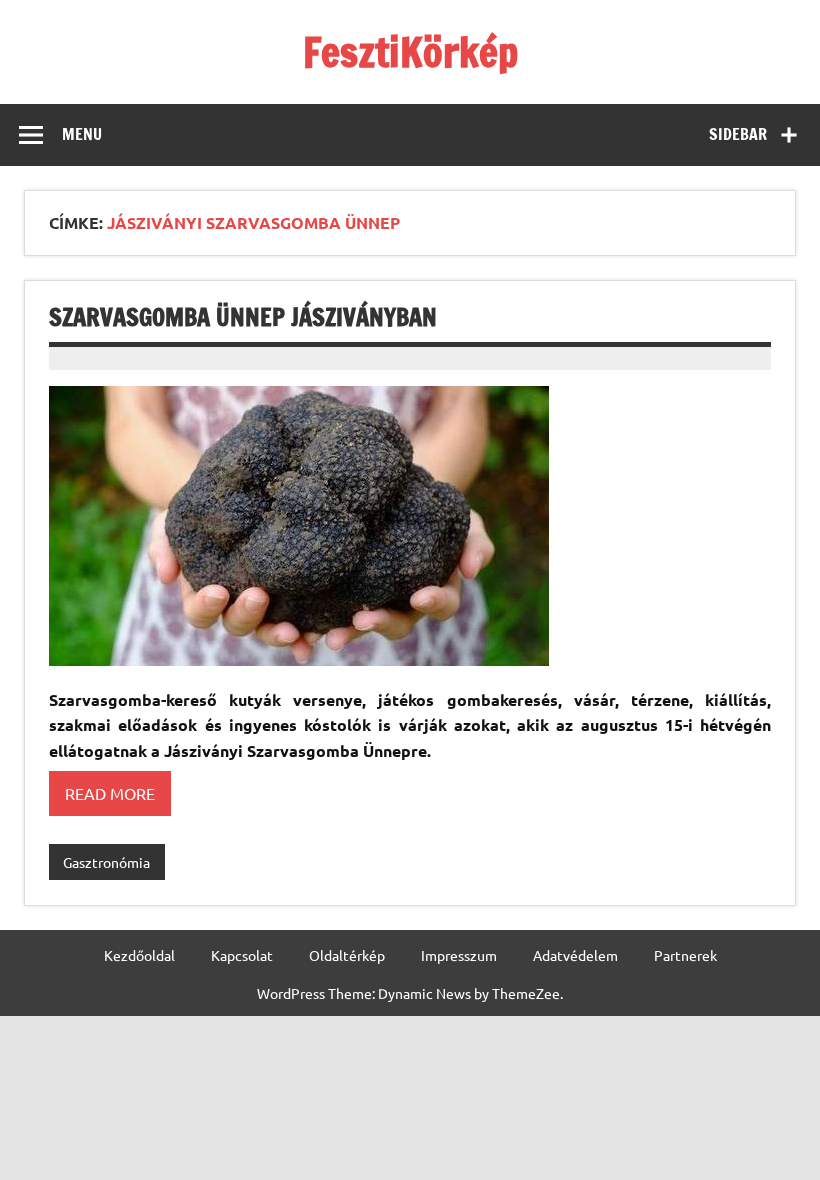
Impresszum (459, 955)
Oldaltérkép (347, 955)
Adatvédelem (575, 955)
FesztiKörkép (410, 51)
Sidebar (738, 134)
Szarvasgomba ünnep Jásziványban (243, 317)
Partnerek (685, 955)
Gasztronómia (106, 862)
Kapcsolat (242, 955)
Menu (82, 134)
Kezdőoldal (139, 955)
